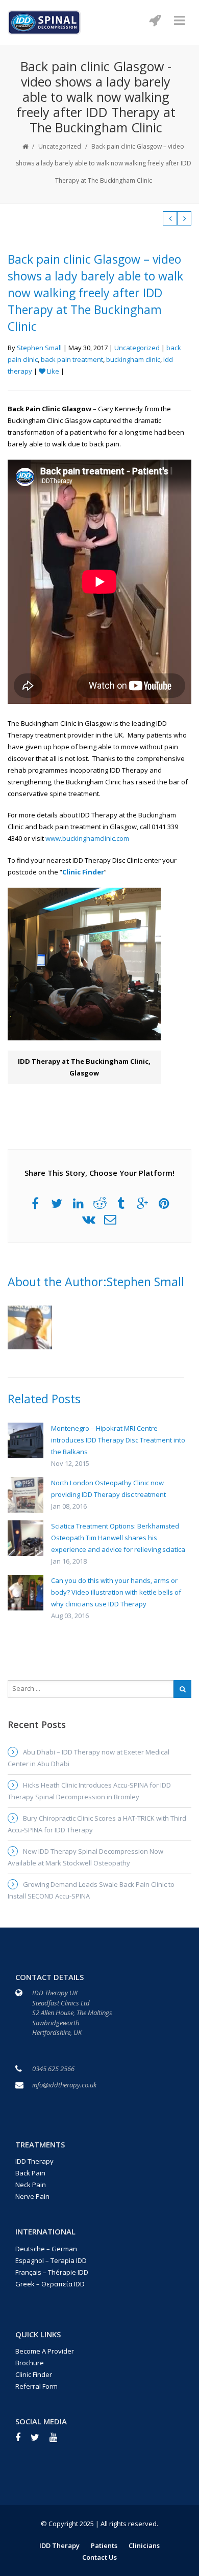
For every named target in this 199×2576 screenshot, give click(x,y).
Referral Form (36, 2386)
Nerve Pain (32, 2196)
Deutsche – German (46, 2249)
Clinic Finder (83, 872)
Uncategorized (60, 146)
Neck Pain (31, 2185)
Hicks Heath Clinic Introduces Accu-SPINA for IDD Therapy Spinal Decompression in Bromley (89, 1791)
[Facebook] (23, 2441)
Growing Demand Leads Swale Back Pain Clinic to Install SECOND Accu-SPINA (91, 1890)
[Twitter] (40, 2441)
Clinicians (144, 2545)
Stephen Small (39, 348)
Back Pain (30, 2173)
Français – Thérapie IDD (52, 2272)
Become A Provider (45, 2351)
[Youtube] (58, 2441)
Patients (104, 2545)
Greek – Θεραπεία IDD (50, 2284)
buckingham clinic (133, 359)
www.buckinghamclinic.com (87, 838)
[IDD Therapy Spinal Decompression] (44, 21)
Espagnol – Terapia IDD (51, 2260)
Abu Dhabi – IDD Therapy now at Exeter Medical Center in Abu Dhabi (89, 1758)
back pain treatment (72, 359)
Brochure (30, 2363)
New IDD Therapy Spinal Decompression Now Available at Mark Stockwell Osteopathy (85, 1857)
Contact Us (99, 2557)
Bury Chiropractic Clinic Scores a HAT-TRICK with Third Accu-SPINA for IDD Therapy (97, 1824)
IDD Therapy (34, 2161)
